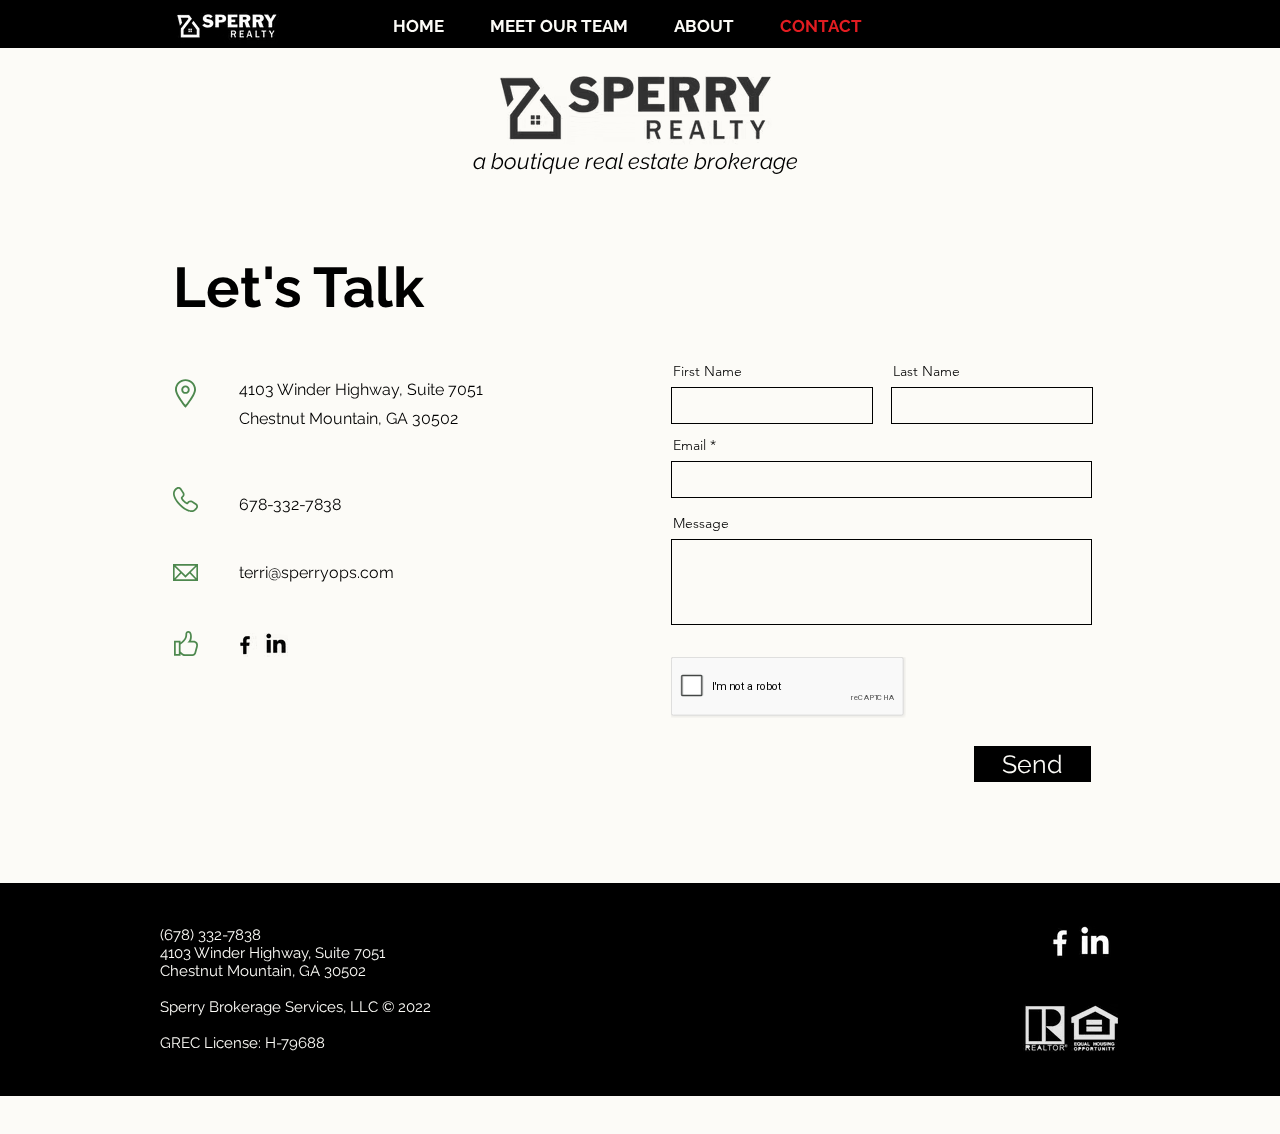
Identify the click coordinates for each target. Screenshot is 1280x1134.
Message (701, 523)
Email (689, 445)
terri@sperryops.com (316, 572)
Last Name (926, 371)
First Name (707, 371)
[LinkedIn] (276, 645)
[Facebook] (245, 645)
